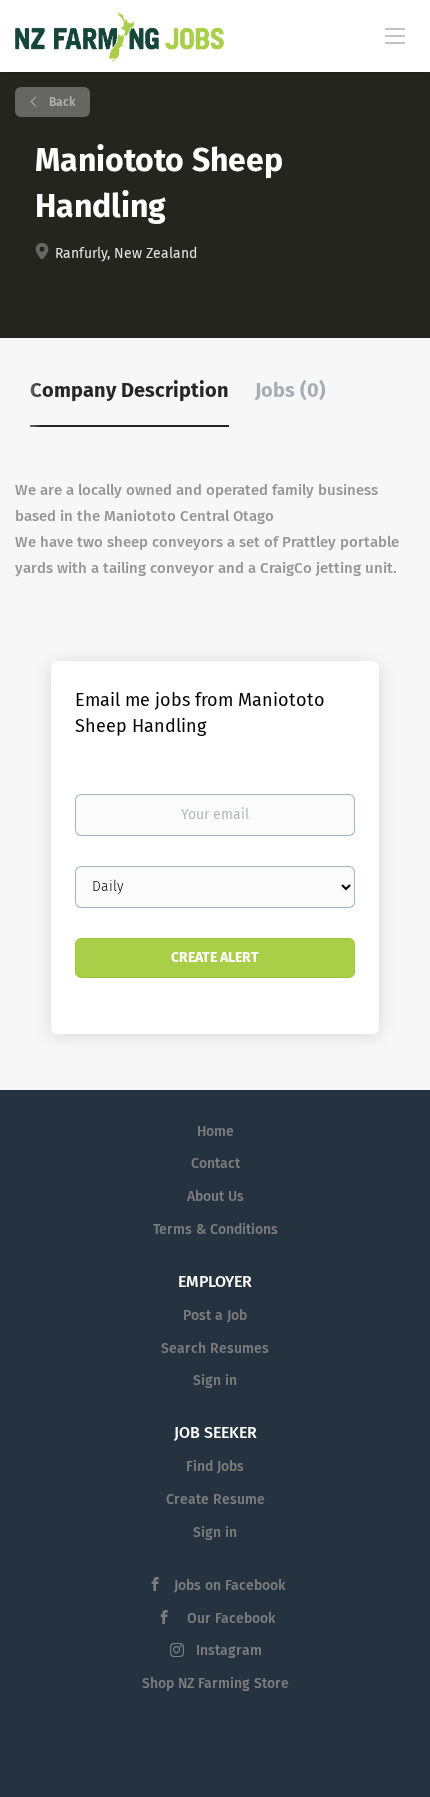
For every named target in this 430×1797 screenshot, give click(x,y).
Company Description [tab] (129, 390)
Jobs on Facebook (229, 1585)
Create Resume (215, 1499)
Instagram (229, 1650)
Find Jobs (215, 1466)
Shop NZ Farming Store (215, 1683)
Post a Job (215, 1315)
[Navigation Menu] (395, 35)
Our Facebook (229, 1618)
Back (60, 102)
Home (215, 1131)
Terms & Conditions (215, 1229)
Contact (215, 1163)
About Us (215, 1196)
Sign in (215, 1380)
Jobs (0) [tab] (290, 390)
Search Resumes (215, 1348)
